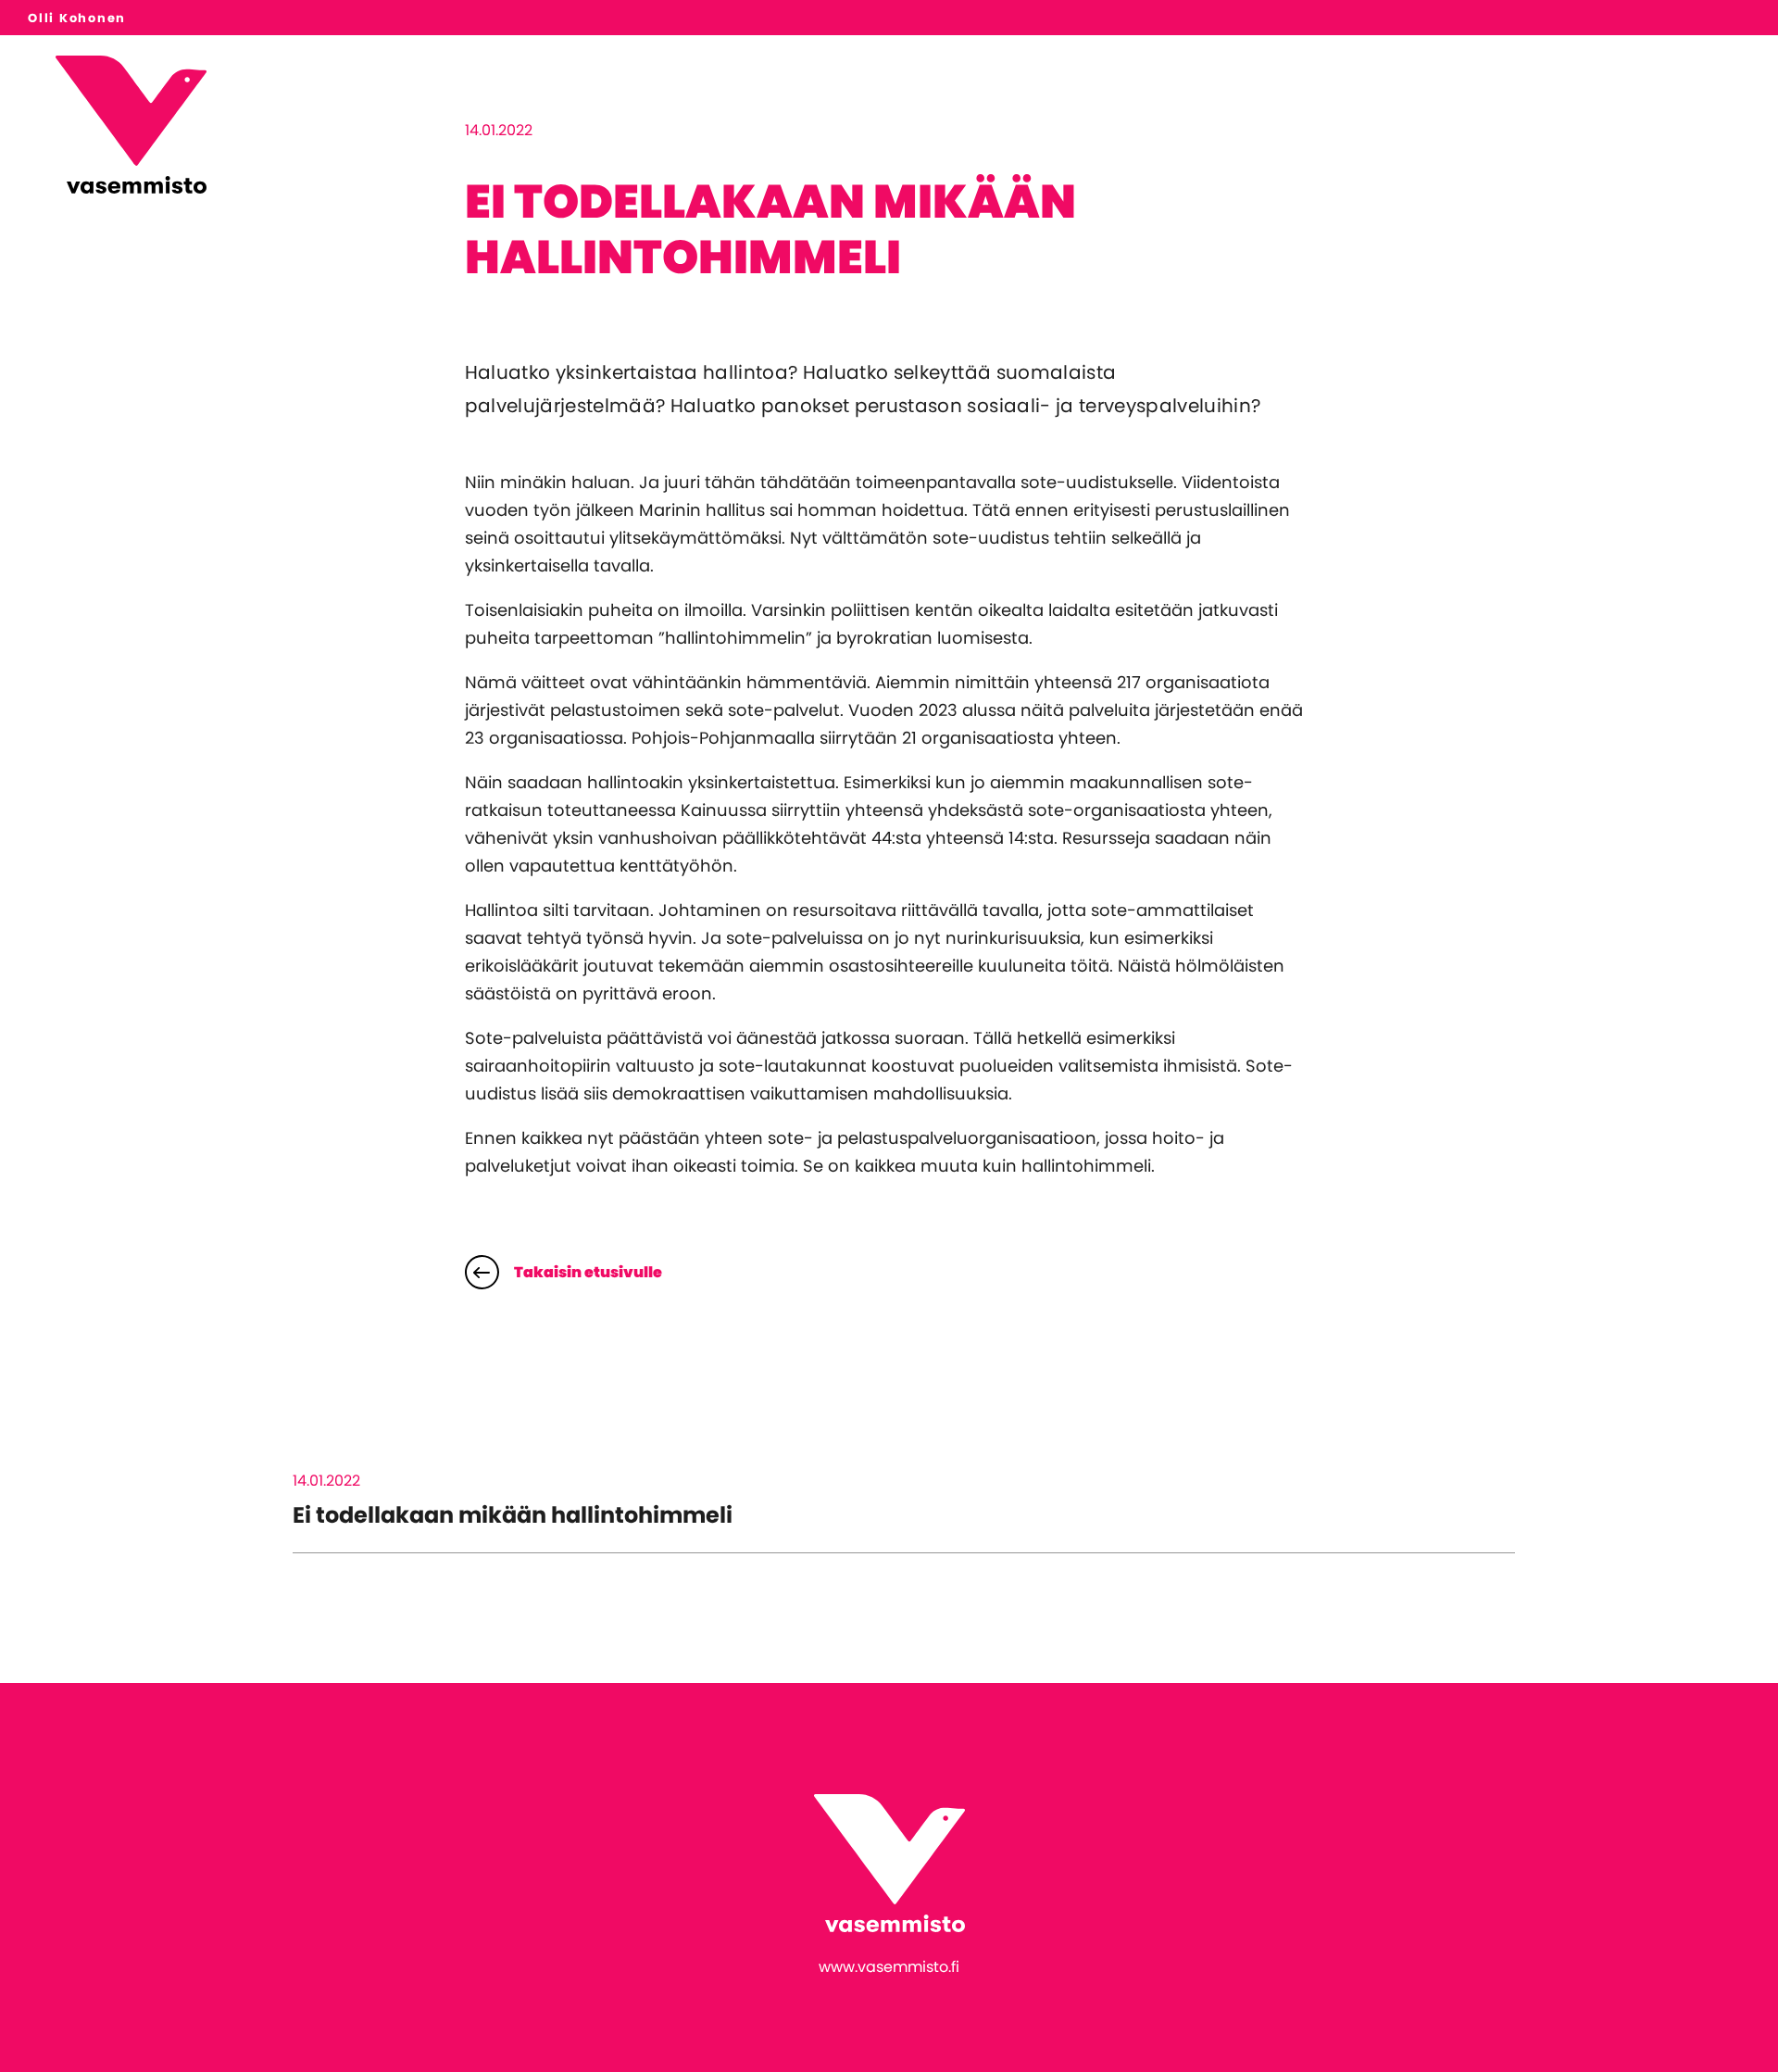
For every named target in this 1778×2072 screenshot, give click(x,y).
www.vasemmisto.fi (889, 1967)
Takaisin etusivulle (588, 1272)
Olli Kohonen (77, 18)
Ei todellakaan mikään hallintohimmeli (513, 1515)
